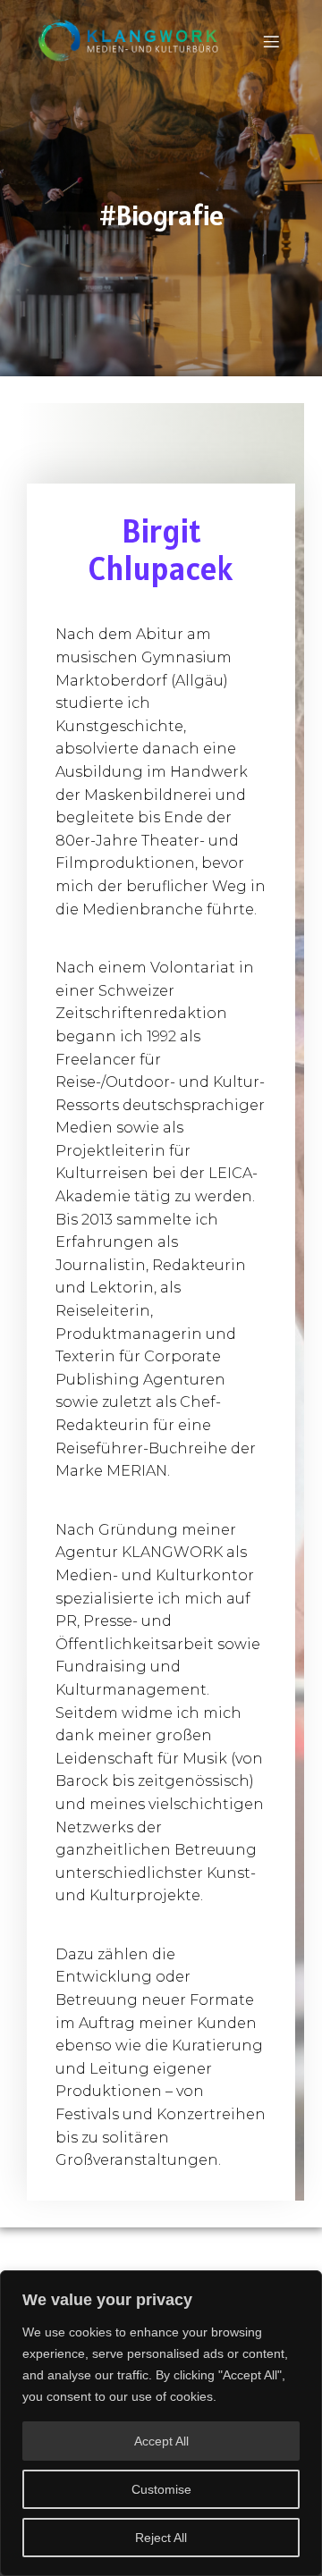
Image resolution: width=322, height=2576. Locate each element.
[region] (161, 2423)
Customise (161, 2489)
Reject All (161, 2538)
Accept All (161, 2441)
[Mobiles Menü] (271, 41)
